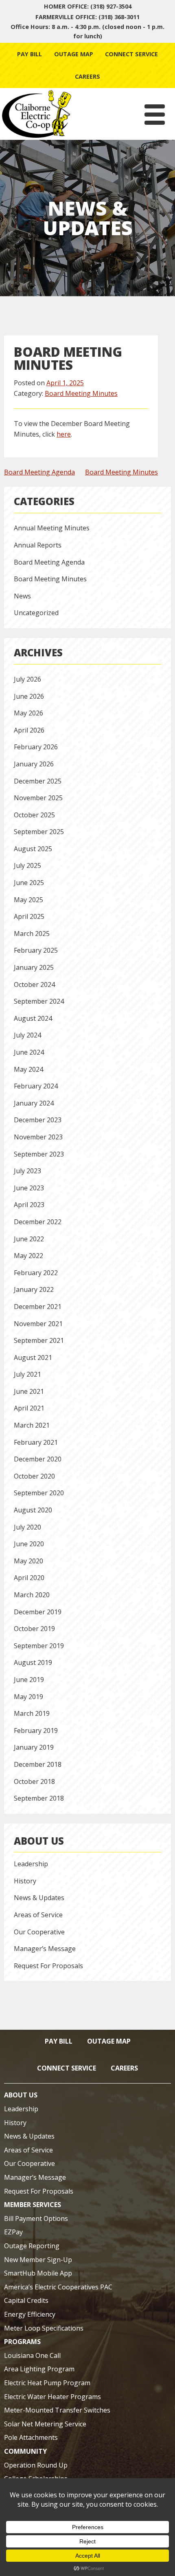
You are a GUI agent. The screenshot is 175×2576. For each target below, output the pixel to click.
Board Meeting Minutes (81, 393)
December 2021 (38, 1307)
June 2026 (29, 696)
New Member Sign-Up (38, 2260)
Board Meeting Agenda (39, 472)
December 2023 (38, 1120)
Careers (87, 76)
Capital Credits (26, 2300)
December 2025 (38, 781)
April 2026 (29, 730)
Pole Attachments (31, 2437)
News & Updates (39, 1898)
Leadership (31, 1864)
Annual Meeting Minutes (52, 528)
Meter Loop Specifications (44, 2328)
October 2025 (34, 815)
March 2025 (32, 934)
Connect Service (131, 54)
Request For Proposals (48, 1966)
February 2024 (36, 1086)
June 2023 (29, 1188)
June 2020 (29, 1544)
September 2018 (39, 1798)
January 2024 (34, 1103)
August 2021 (33, 1358)
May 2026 (28, 713)
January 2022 (34, 1289)
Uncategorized (36, 613)
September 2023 (39, 1154)
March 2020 (32, 1595)
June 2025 (29, 883)
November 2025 (38, 798)
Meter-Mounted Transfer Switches (57, 2410)
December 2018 (38, 1764)
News (22, 596)
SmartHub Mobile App (38, 2273)
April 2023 (29, 1205)
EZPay (13, 2232)
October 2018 (34, 1781)
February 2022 (36, 1273)
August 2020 (33, 1510)
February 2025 (36, 950)
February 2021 (36, 1442)
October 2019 (34, 1629)
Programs (22, 2342)
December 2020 (38, 1459)
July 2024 (27, 1035)
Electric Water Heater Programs (52, 2397)
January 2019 (34, 1747)
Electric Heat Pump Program (47, 2383)
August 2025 (33, 849)
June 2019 (29, 1680)
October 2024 (34, 984)
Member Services (33, 2205)
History (25, 1881)
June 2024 (29, 1052)
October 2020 (34, 1476)
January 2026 (34, 764)
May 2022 (28, 1256)
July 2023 (27, 1171)
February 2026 (36, 747)
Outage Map (74, 54)
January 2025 (34, 967)
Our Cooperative (39, 1932)
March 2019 (32, 1713)
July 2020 (27, 1527)
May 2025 (28, 900)
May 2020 (28, 1561)
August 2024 (33, 1018)
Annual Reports (38, 545)
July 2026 (27, 679)
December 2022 (38, 1222)
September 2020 (39, 1493)
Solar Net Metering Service (45, 2424)
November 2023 (38, 1137)
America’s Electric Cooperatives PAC (58, 2287)
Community (25, 2451)
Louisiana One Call (32, 2355)
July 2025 (27, 865)
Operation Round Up (36, 2465)
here (64, 434)
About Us (39, 1841)
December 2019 (38, 1612)
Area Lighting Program (39, 2369)
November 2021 (38, 1324)
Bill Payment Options (36, 2218)
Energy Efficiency (30, 2314)
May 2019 (28, 1697)
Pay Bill (30, 54)
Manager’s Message (45, 1949)
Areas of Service (38, 1915)
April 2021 (29, 1408)
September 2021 (39, 1340)
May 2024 (28, 1069)
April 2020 (29, 1578)
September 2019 (39, 1646)
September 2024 (39, 1001)
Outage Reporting (32, 2246)
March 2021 (32, 1425)
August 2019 (33, 1662)
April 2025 (29, 916)
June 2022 (29, 1239)
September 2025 (39, 832)
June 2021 (29, 1391)
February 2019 (36, 1731)
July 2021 (27, 1374)
